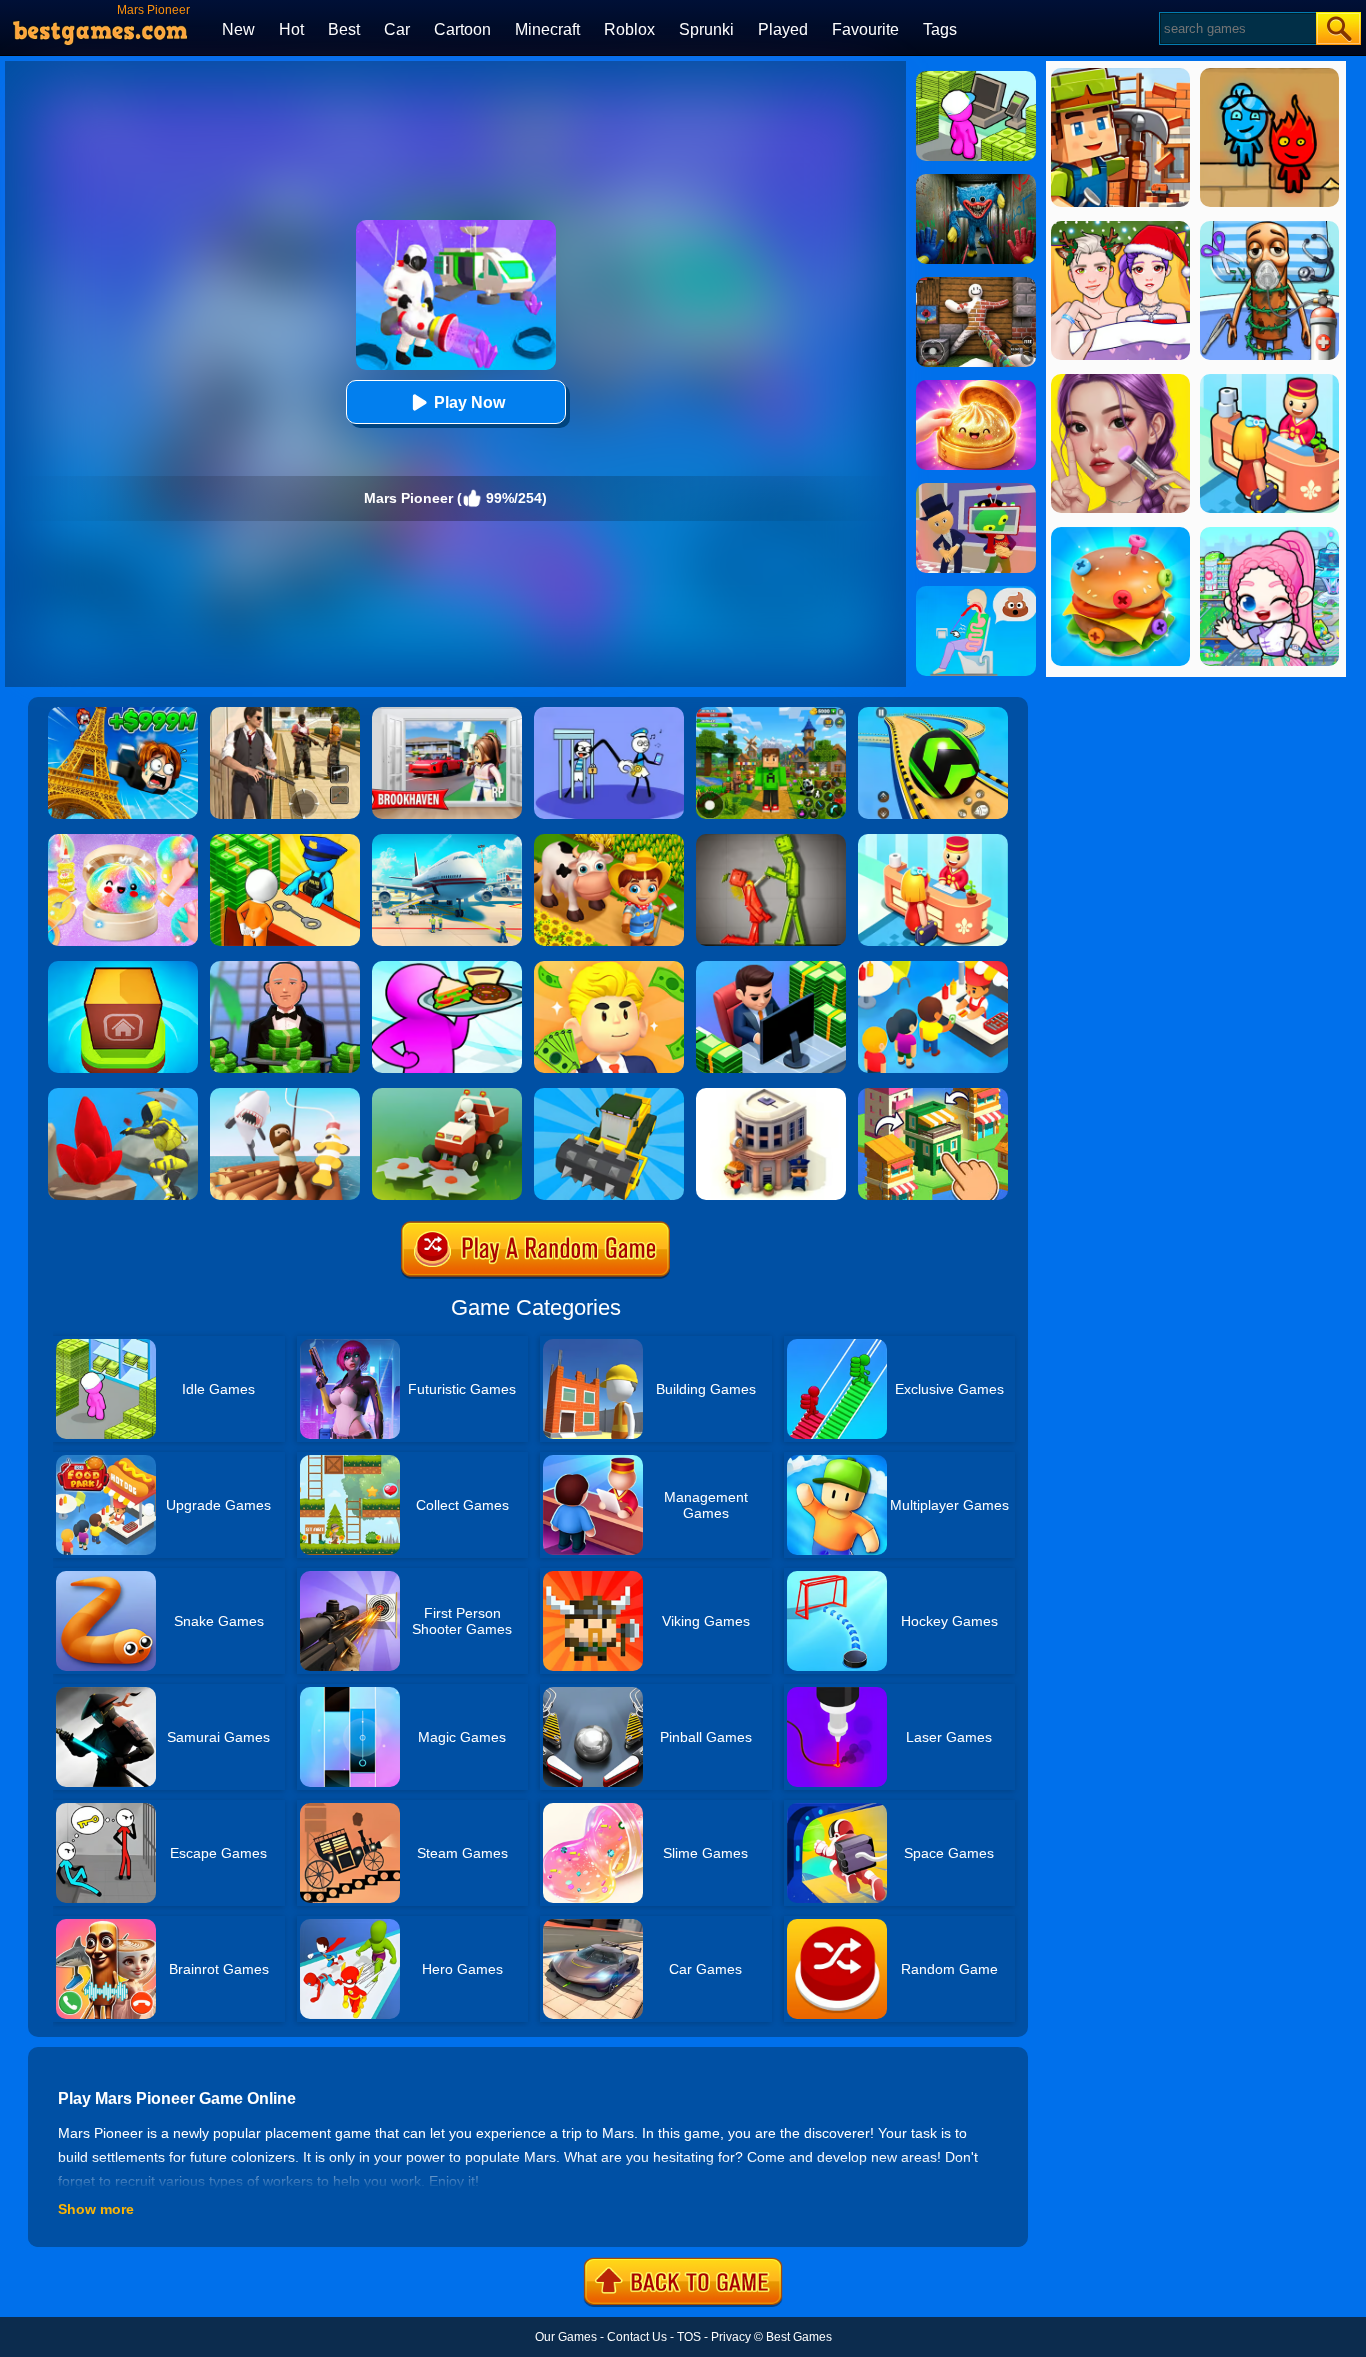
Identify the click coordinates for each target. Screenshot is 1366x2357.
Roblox (629, 29)
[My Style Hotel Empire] (933, 841)
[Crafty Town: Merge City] (933, 1095)
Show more (96, 2209)
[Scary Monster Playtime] (976, 181)
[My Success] (609, 968)
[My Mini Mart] (976, 78)
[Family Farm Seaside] (609, 841)
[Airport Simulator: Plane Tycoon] (447, 841)
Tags (940, 29)
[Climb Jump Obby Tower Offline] (123, 714)
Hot (291, 29)
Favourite (865, 29)
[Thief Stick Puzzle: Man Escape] (609, 714)
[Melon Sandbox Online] (771, 841)
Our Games (566, 2337)
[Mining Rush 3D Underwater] (123, 1095)
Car (397, 29)
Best (344, 29)
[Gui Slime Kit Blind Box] (976, 387)
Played (783, 29)
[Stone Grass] (447, 1095)
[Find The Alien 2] (976, 490)
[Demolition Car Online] (609, 1095)
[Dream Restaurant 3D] (447, 968)
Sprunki (706, 29)
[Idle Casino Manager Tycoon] (285, 968)
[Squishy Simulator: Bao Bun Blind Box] (123, 841)
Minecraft (547, 29)
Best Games (799, 2337)
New (238, 29)
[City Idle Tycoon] (771, 1095)
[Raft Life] (285, 1095)
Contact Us (637, 2337)
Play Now (469, 402)
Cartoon (462, 29)
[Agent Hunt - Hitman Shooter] (285, 714)
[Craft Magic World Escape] (771, 714)
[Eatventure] (933, 968)
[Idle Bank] (771, 968)
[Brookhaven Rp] (447, 714)
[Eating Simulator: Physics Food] (976, 593)
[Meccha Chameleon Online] (976, 284)
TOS (689, 2337)
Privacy (731, 2337)
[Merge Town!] (123, 968)
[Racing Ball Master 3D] (933, 714)
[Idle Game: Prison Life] (285, 841)
